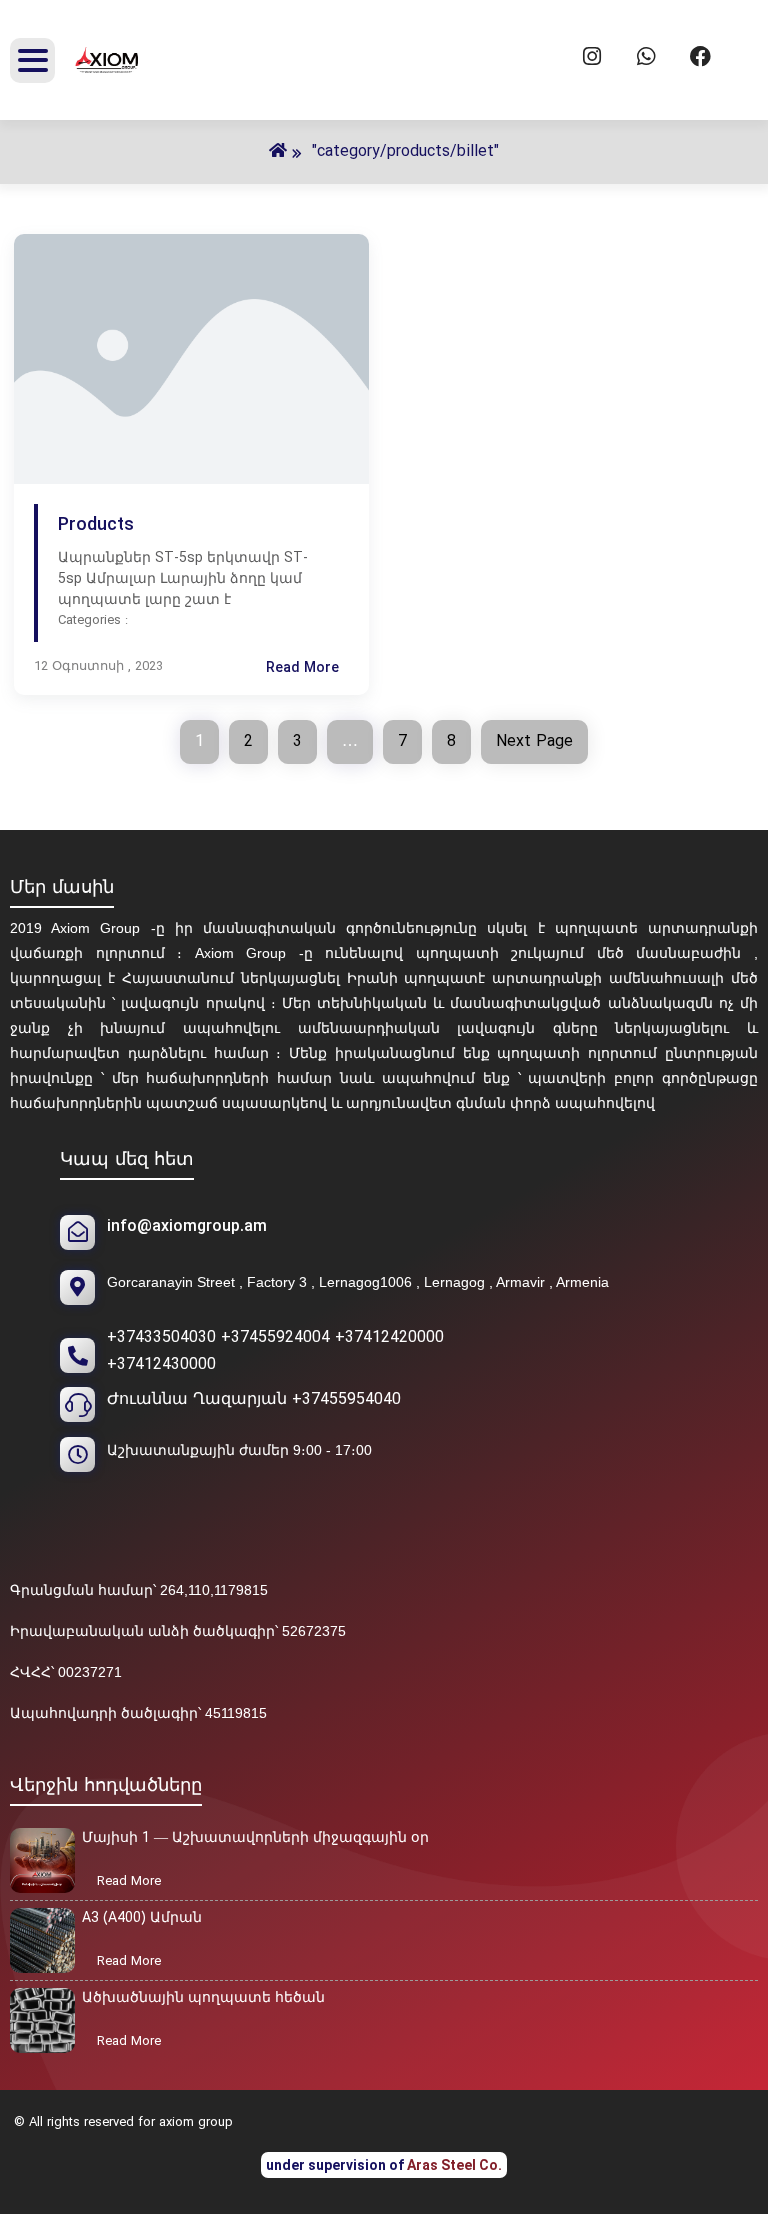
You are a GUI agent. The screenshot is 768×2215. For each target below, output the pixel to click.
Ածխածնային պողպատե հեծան (203, 1998)
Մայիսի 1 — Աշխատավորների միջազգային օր (255, 1838)
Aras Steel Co (452, 2165)
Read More (320, 668)
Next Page (534, 742)
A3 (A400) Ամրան (142, 1918)
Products (96, 526)
